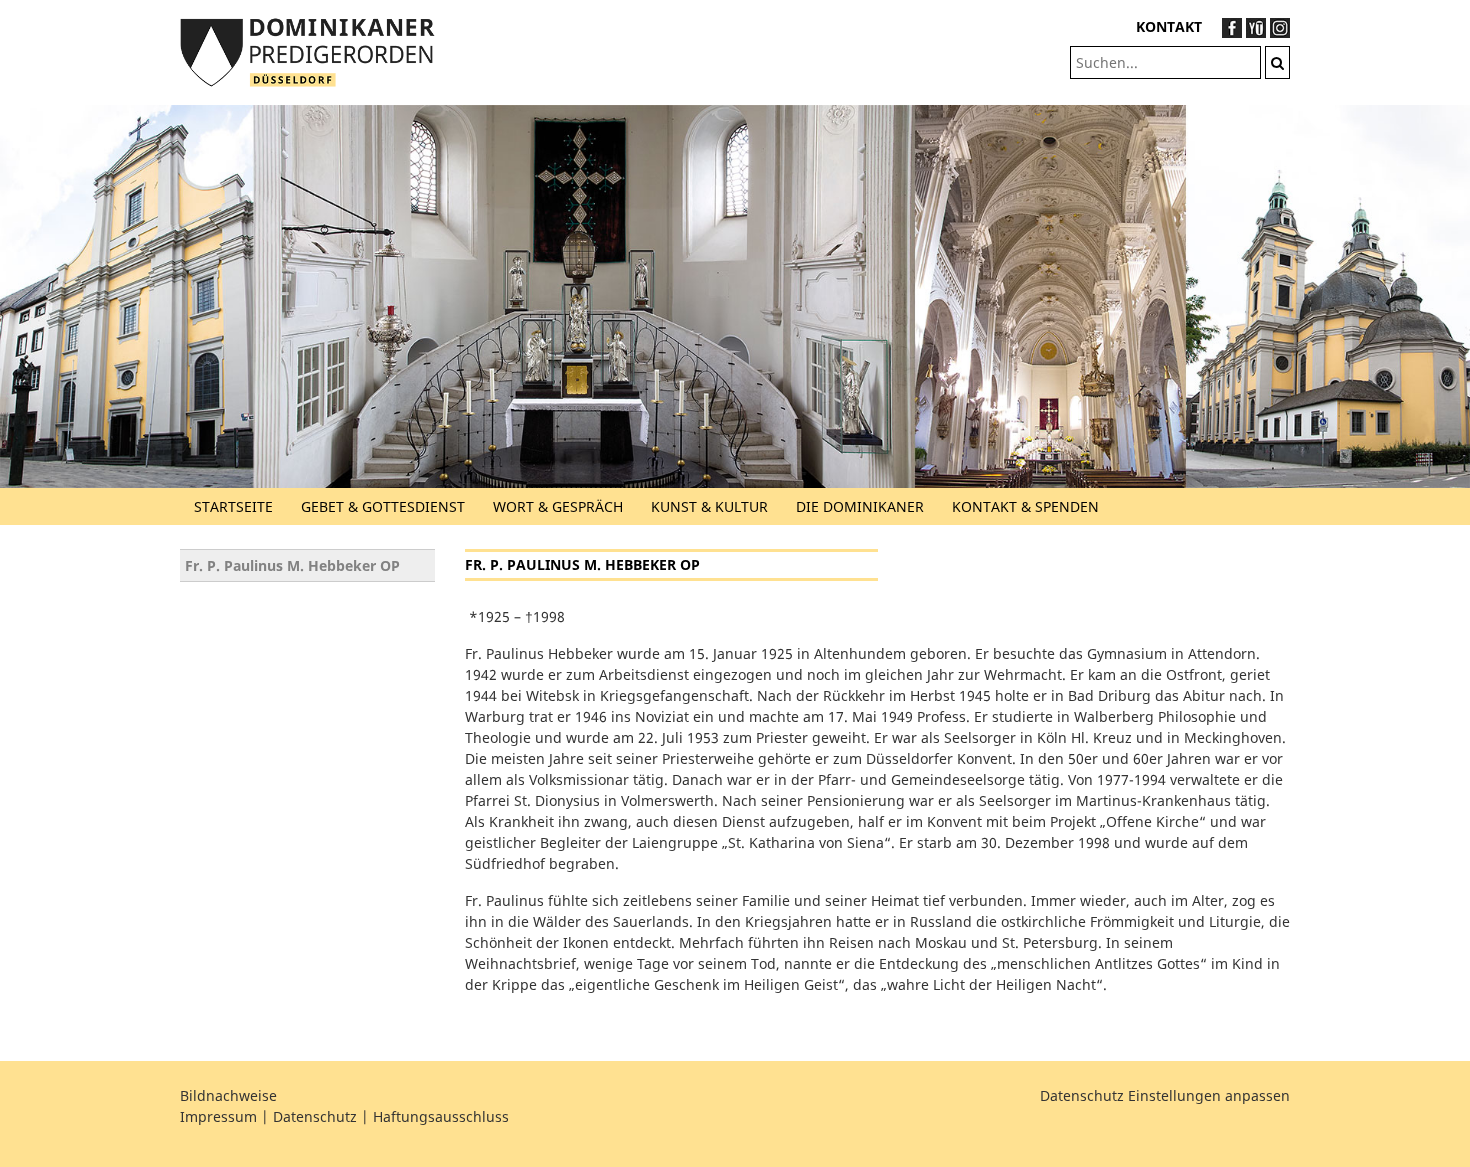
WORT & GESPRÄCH (558, 506)
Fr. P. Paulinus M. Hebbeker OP (292, 565)
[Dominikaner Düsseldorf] (307, 50)
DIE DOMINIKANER (860, 506)
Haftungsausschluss (441, 1116)
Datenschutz (315, 1116)
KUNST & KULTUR (709, 506)
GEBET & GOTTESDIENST (383, 506)
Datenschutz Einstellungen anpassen (1165, 1095)
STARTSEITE (233, 506)
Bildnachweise (228, 1095)
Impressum (218, 1116)
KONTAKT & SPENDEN (1025, 506)
